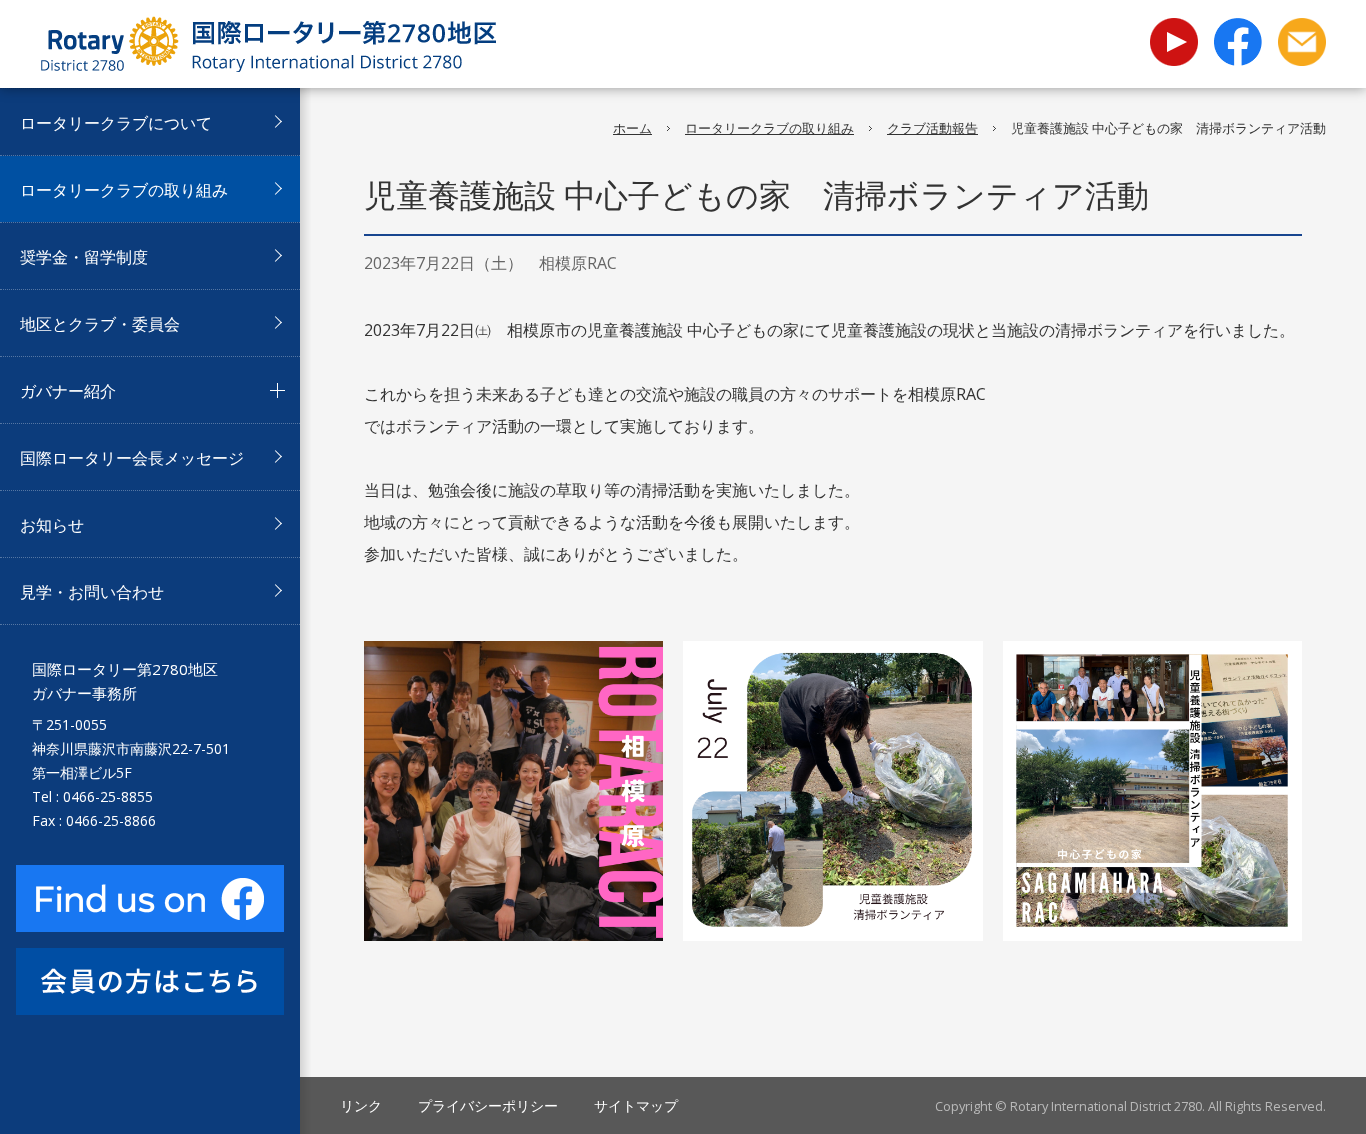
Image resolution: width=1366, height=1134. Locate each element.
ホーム (632, 128)
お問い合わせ (1302, 41)
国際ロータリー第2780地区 (268, 44)
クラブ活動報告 (932, 128)
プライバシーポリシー (488, 1105)
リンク (361, 1105)
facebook (1238, 41)
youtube (1173, 29)
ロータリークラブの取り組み (769, 128)
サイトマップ (636, 1105)
